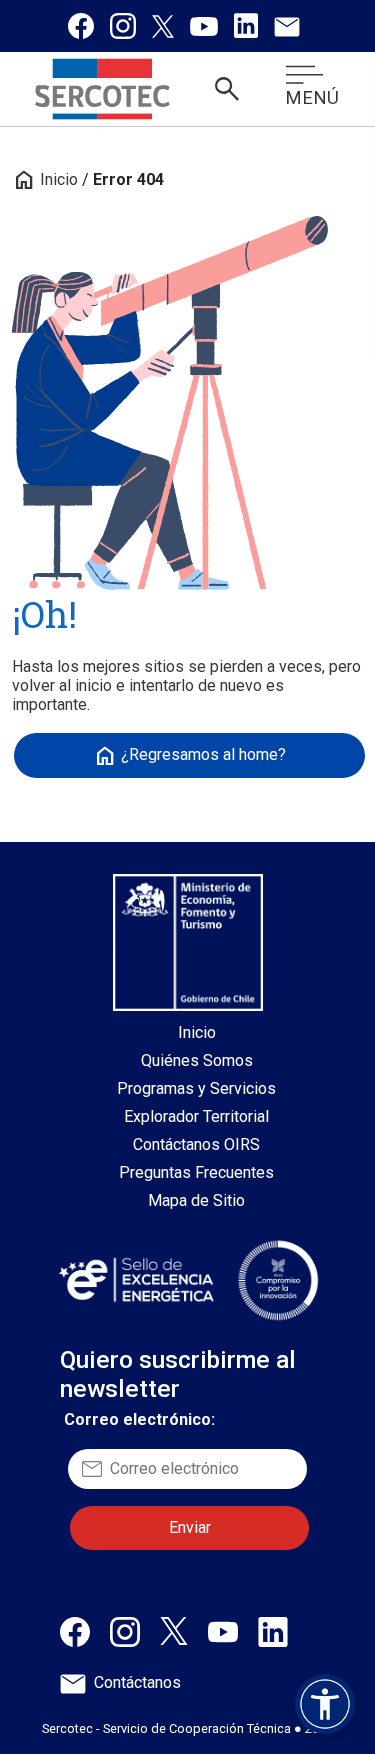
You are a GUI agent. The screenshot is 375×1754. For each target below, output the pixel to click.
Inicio (45, 179)
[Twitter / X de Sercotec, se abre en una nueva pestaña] (163, 26)
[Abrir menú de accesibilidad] (325, 1704)
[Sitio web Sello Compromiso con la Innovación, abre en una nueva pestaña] (278, 1280)
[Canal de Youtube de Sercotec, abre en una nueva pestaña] (223, 1630)
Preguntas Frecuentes (196, 1172)
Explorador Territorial (196, 1116)
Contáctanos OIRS (196, 1144)
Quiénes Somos (197, 1060)
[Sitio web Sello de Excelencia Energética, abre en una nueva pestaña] (135, 1279)
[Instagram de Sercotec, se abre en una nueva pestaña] (123, 26)
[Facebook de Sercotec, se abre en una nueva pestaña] (81, 26)
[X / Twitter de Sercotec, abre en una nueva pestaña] (174, 1629)
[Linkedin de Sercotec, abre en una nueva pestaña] (273, 1630)
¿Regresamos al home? (189, 756)
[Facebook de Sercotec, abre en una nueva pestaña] (75, 1630)
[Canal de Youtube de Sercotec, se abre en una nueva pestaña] (204, 26)
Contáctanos (137, 1682)
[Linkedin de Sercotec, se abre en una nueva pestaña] (246, 25)
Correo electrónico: (139, 1419)
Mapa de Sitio (196, 1200)
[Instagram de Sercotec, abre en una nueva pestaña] (125, 1630)
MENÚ (312, 97)
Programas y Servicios (196, 1088)
